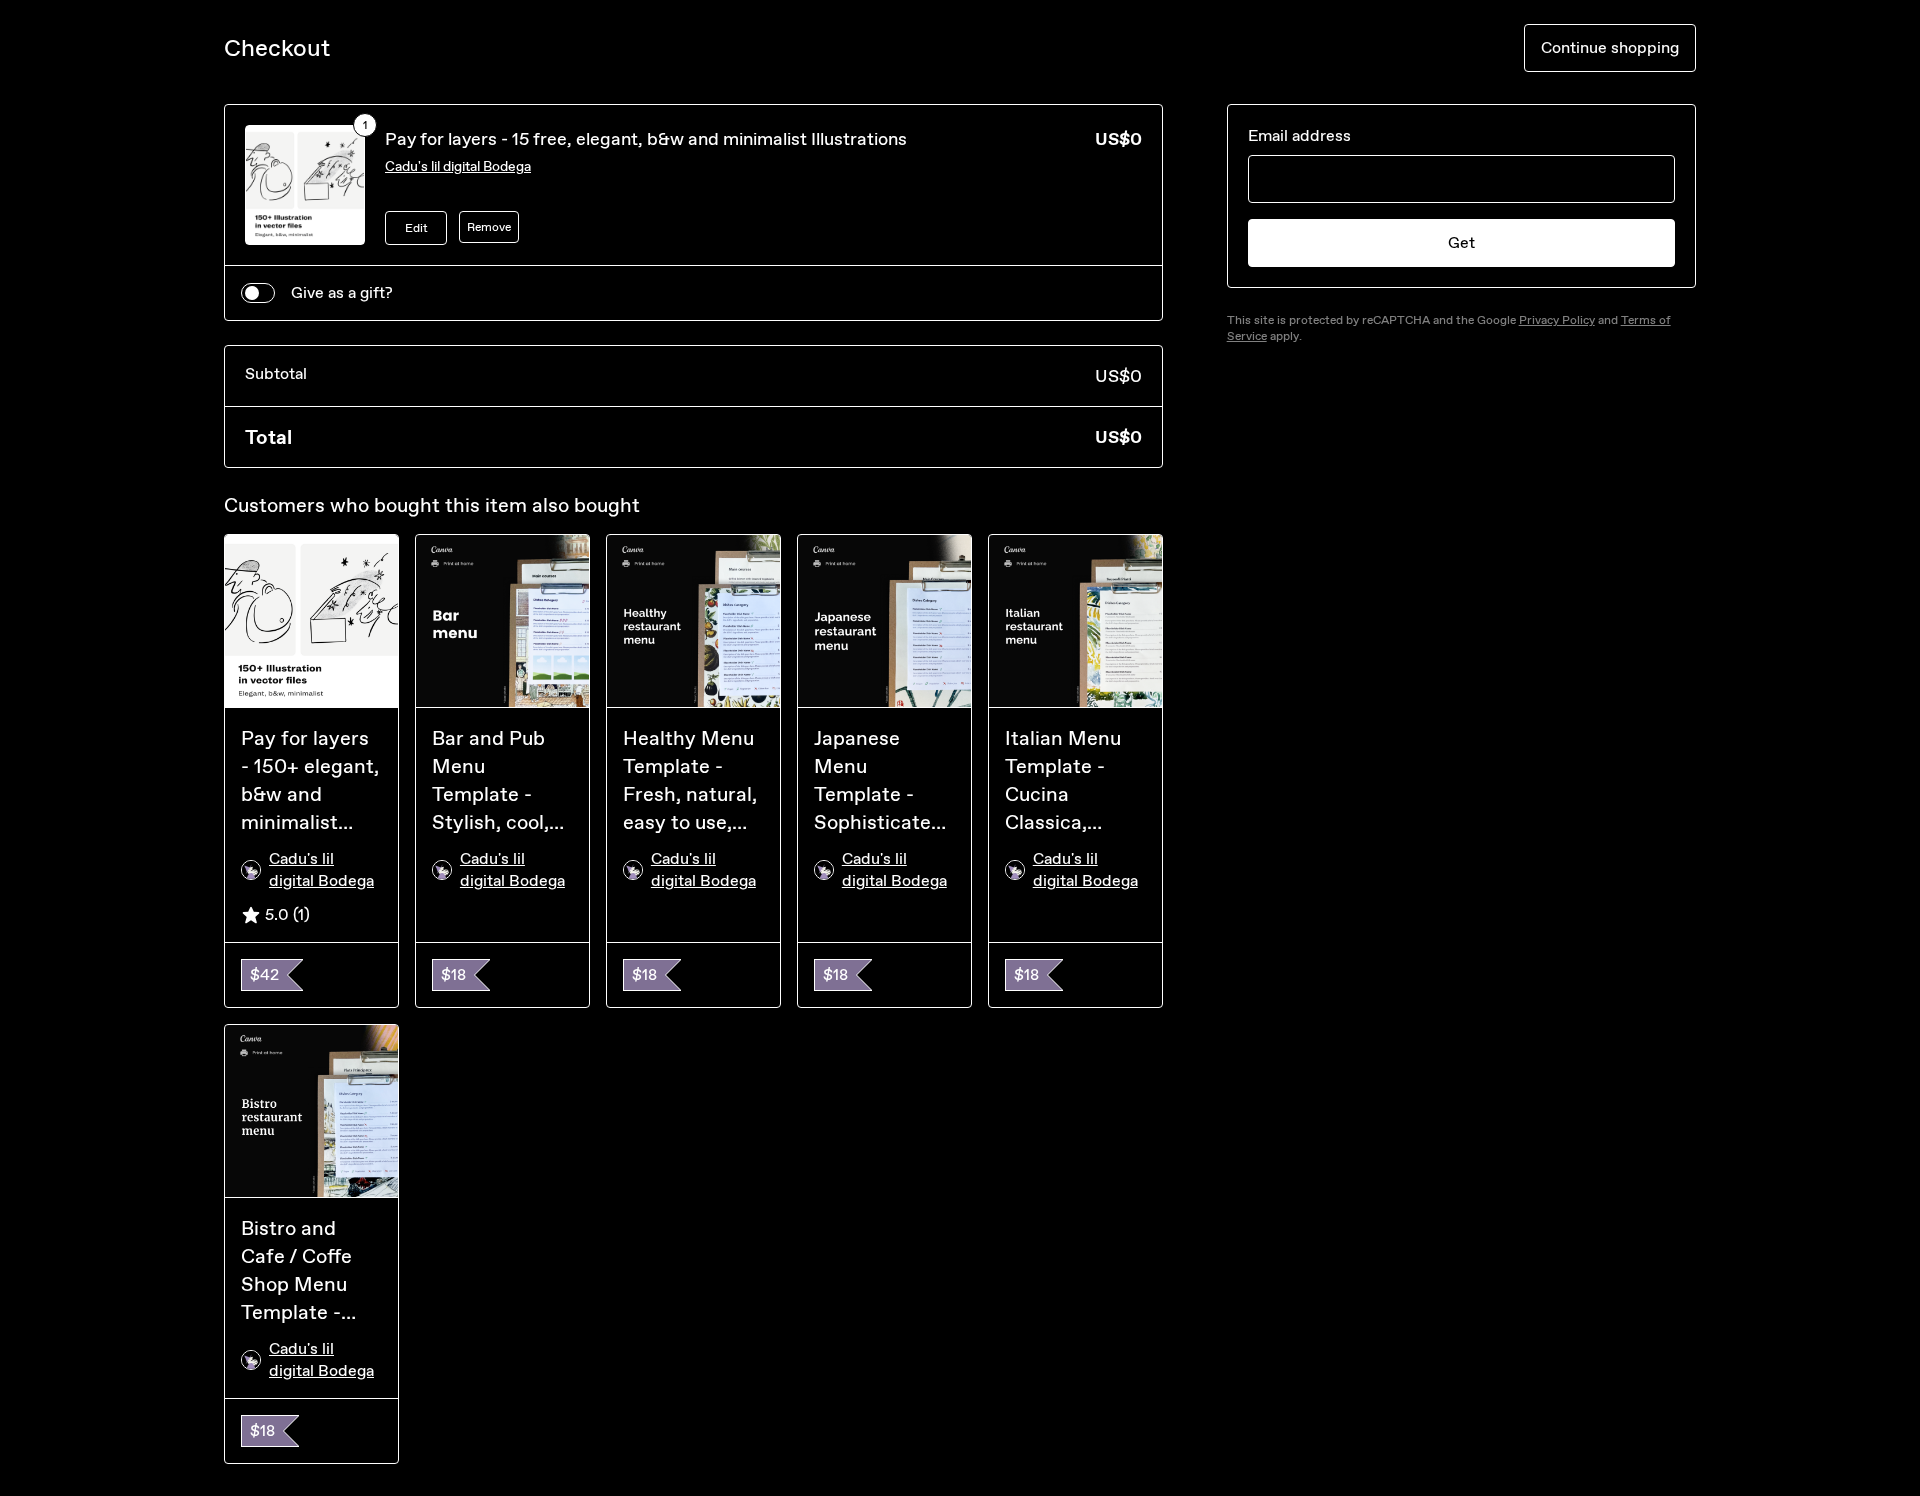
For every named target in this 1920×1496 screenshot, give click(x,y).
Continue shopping (1610, 47)
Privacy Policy (1557, 320)
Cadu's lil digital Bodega (458, 166)
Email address (1299, 135)
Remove (489, 227)
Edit (416, 228)
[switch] (258, 293)
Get (1461, 242)
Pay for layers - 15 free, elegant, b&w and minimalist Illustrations (646, 139)
